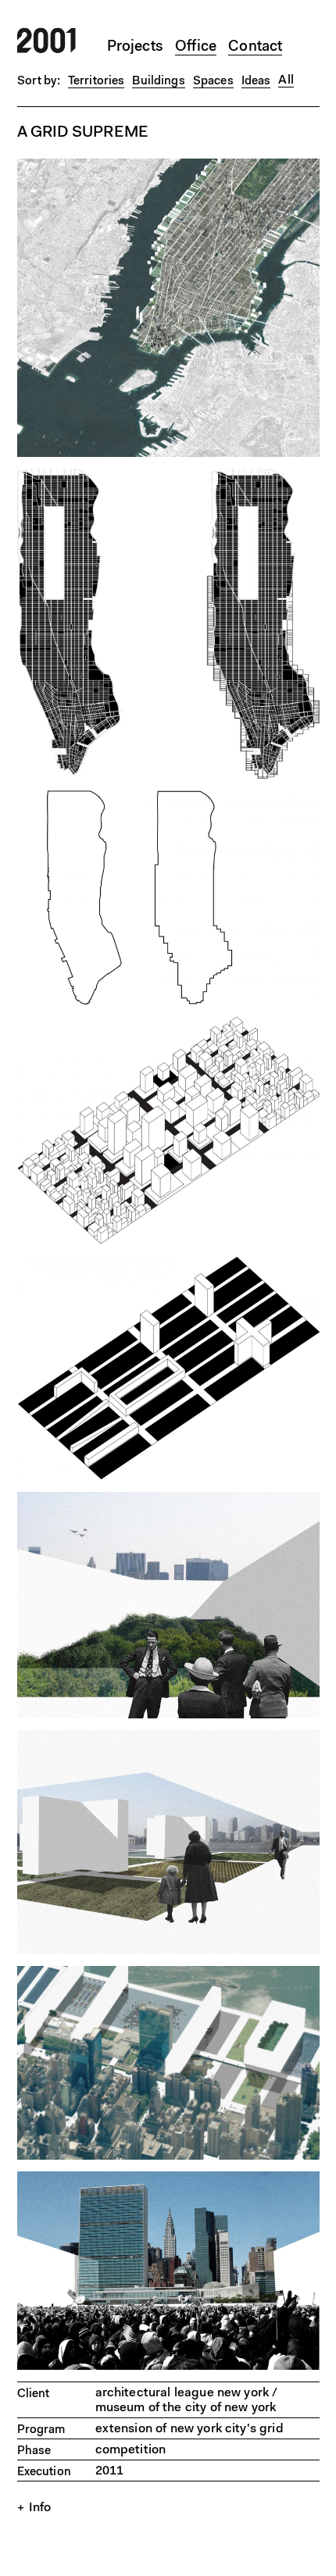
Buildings (158, 82)
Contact (255, 47)
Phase (34, 2451)
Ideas (256, 82)
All (286, 80)
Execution (44, 2473)
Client (34, 2394)
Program (41, 2430)
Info (40, 2508)
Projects (136, 47)
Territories (97, 82)
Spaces (213, 82)
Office (196, 47)
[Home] (46, 50)
